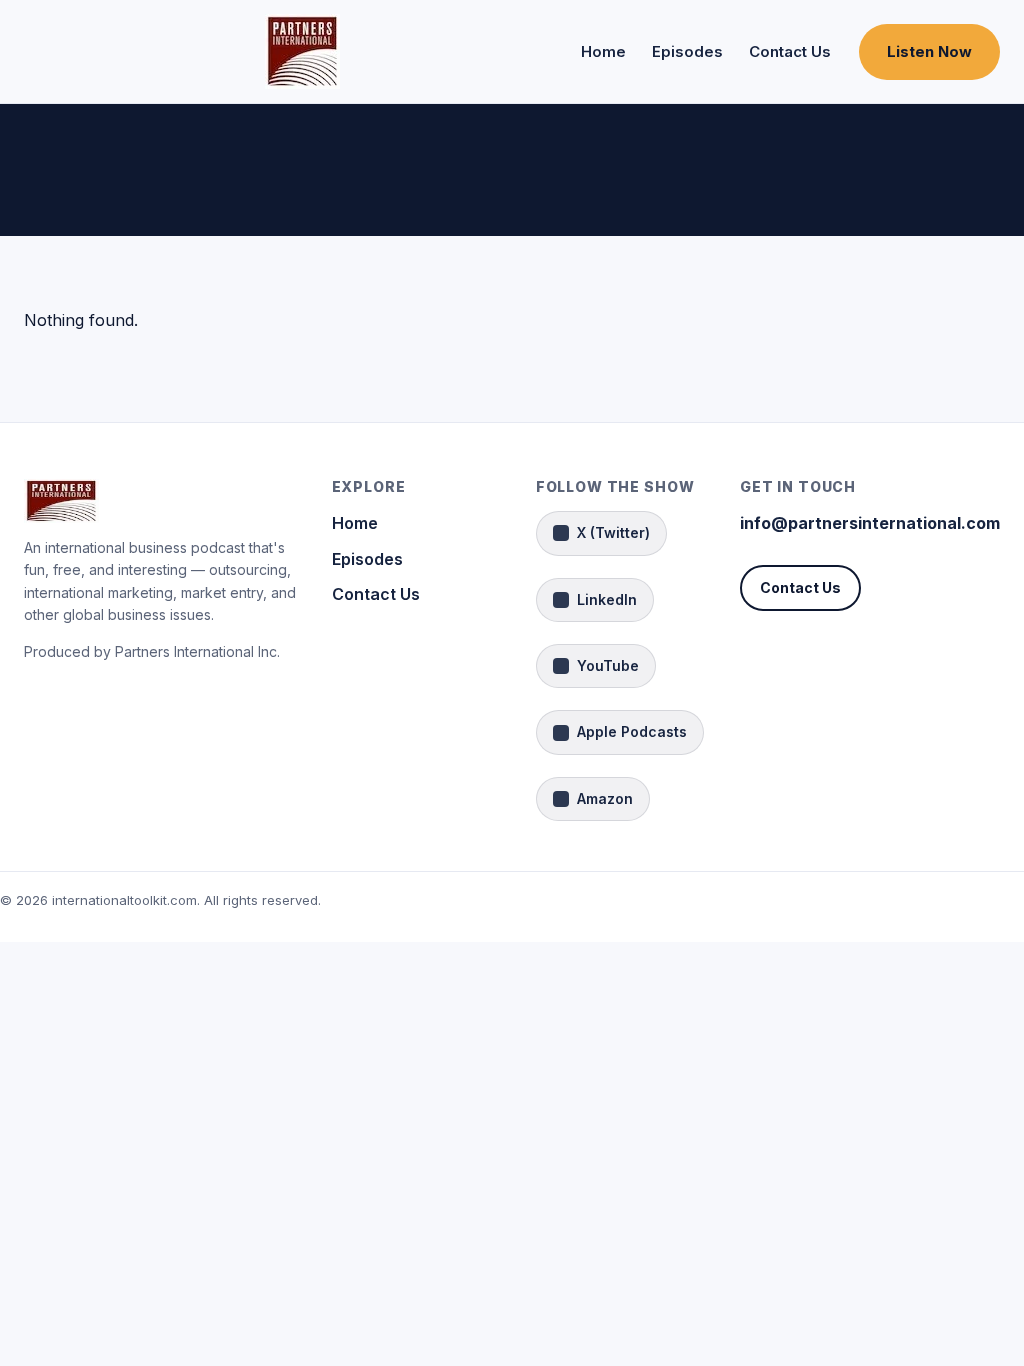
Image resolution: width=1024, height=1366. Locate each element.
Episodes (687, 51)
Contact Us (790, 51)
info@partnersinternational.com (870, 523)
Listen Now (929, 51)
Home (603, 51)
